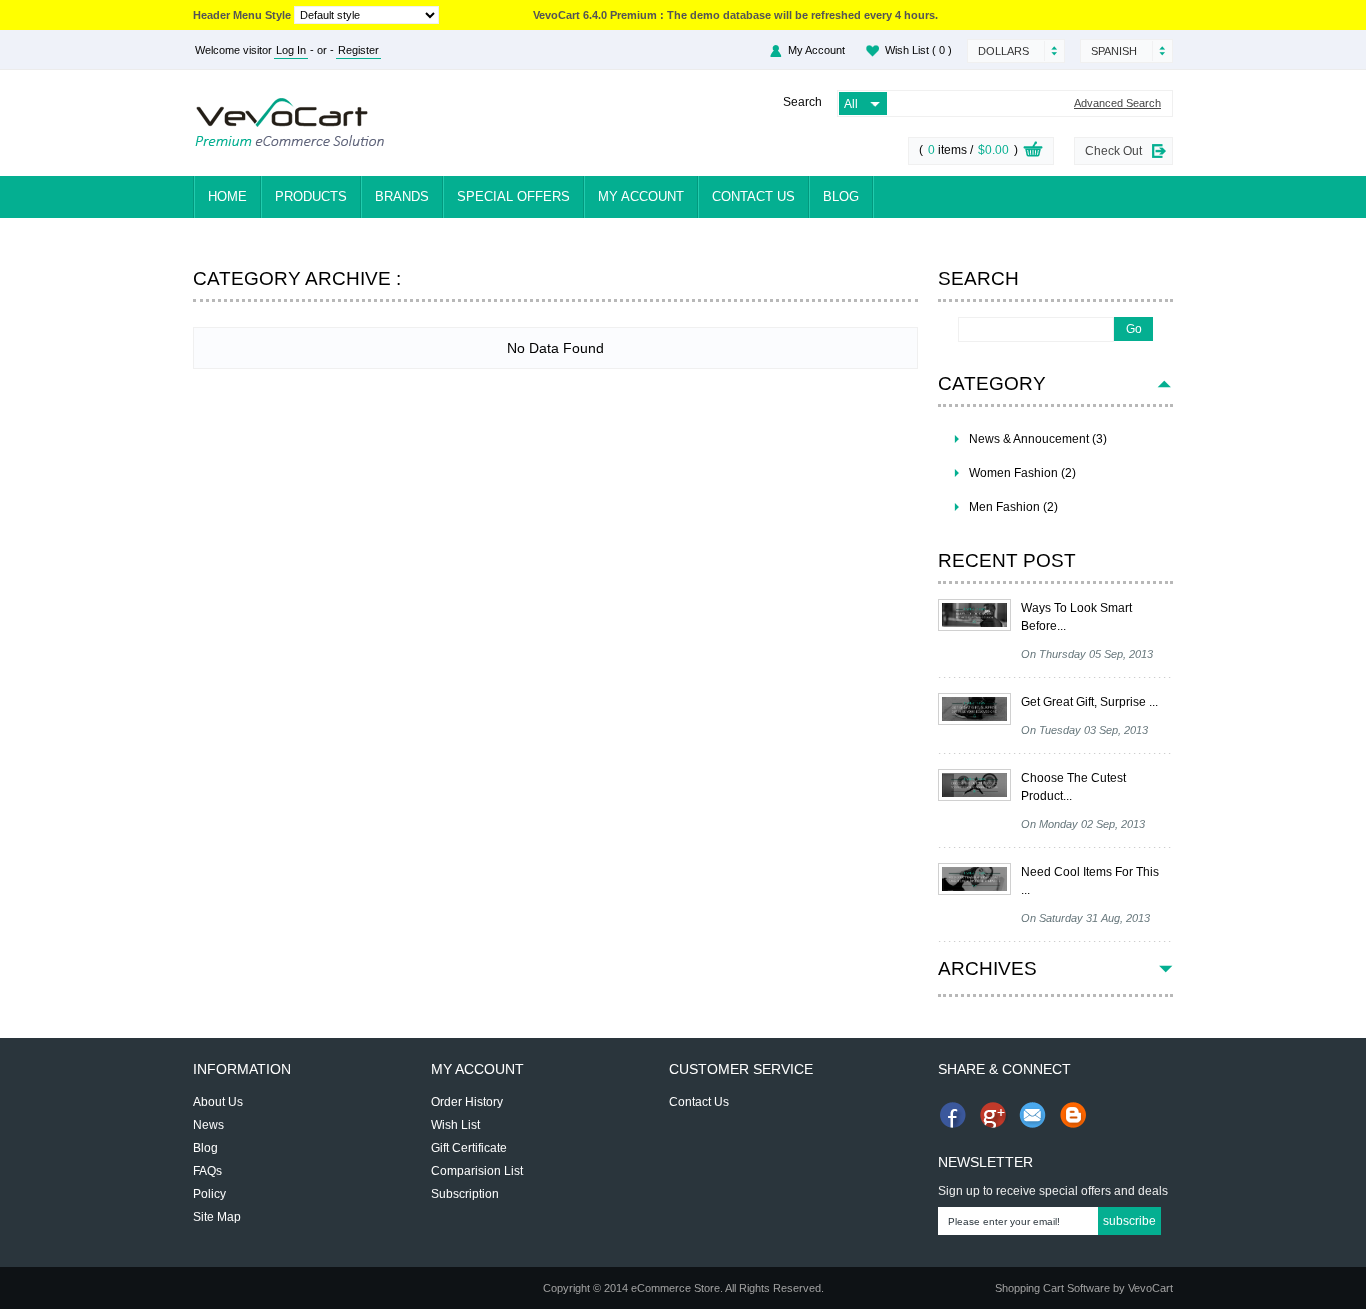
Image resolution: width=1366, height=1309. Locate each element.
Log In (291, 50)
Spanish (1114, 51)
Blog (841, 196)
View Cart (1033, 152)
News (208, 1125)
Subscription (465, 1194)
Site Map (217, 1217)
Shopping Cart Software (1052, 1288)
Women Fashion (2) (1022, 473)
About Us (218, 1102)
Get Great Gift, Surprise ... (1089, 702)
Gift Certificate (469, 1148)
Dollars (1003, 51)
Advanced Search (1117, 103)
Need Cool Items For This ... (1090, 881)
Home (227, 196)
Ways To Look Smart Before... (1076, 617)
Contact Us (753, 196)
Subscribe (1129, 1221)
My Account (816, 50)
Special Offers (513, 196)
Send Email (1033, 1115)
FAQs (207, 1171)
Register (358, 50)
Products (311, 196)
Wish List (918, 50)
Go (1134, 329)
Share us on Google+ (993, 1115)
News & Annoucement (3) (1038, 439)
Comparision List (477, 1171)
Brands (402, 196)
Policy (209, 1194)
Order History (467, 1102)
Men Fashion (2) (1013, 507)
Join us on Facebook (953, 1115)
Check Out (1113, 151)
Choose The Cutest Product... (1073, 787)
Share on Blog (1073, 1115)
